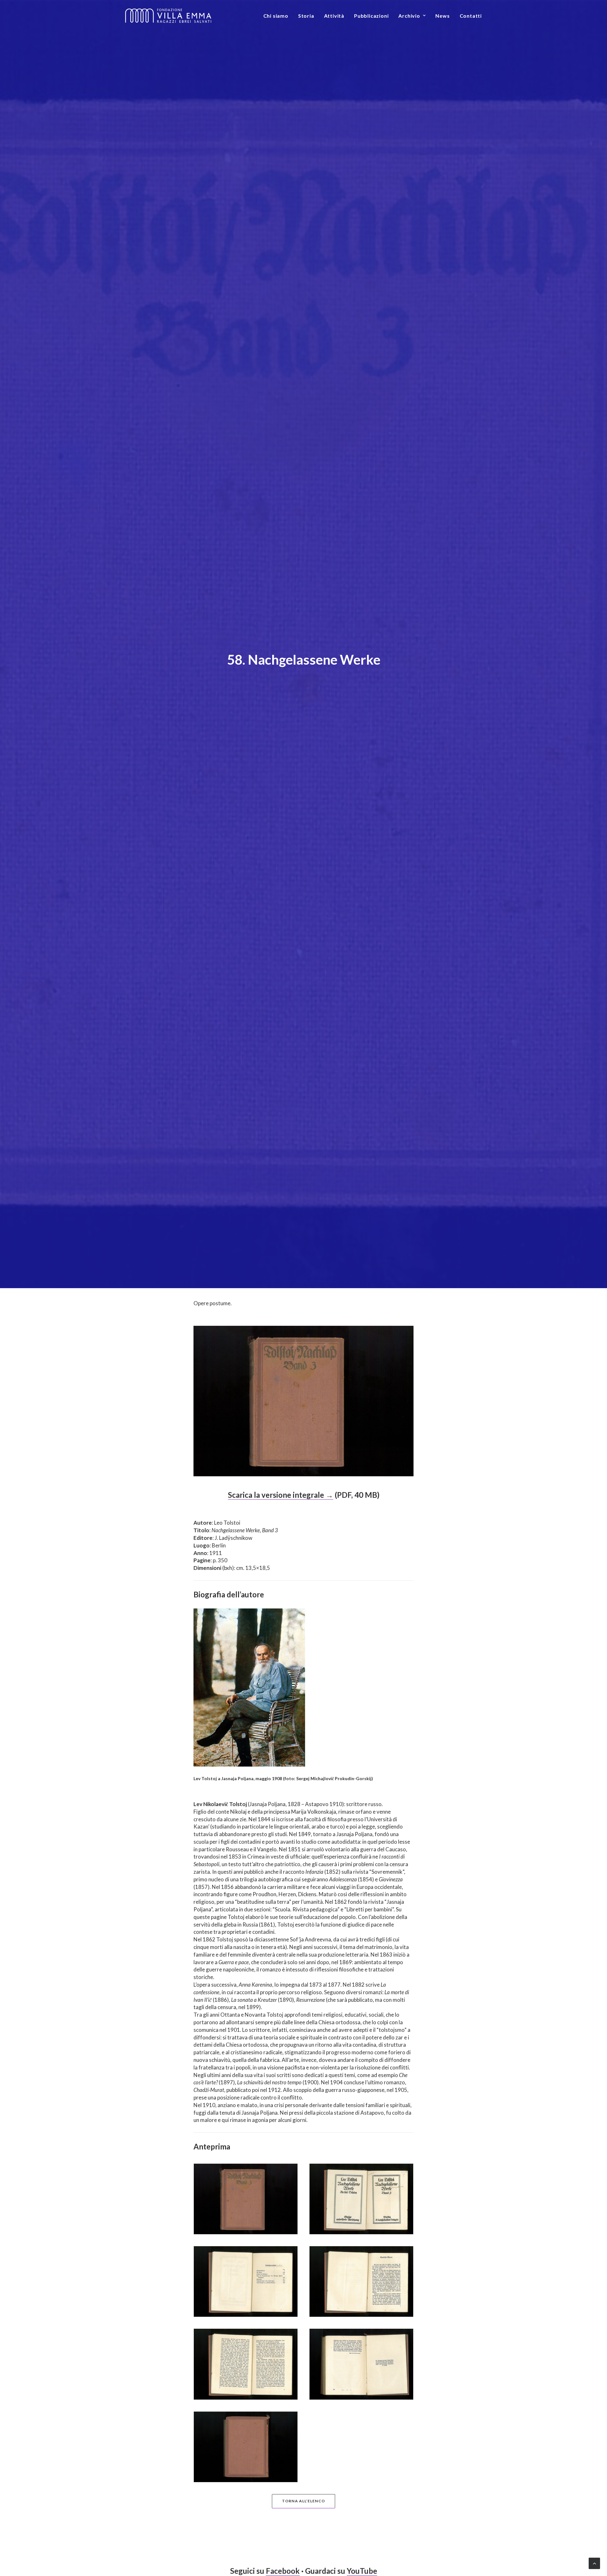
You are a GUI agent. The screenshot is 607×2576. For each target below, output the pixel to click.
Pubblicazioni (371, 16)
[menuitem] (278, 16)
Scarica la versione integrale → (281, 1495)
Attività (334, 16)
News (442, 16)
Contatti (471, 16)
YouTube (362, 2571)
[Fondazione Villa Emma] (168, 16)
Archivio (409, 16)
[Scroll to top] (594, 2563)
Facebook (283, 2571)
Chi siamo (276, 16)
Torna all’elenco (303, 2501)
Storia (306, 16)
